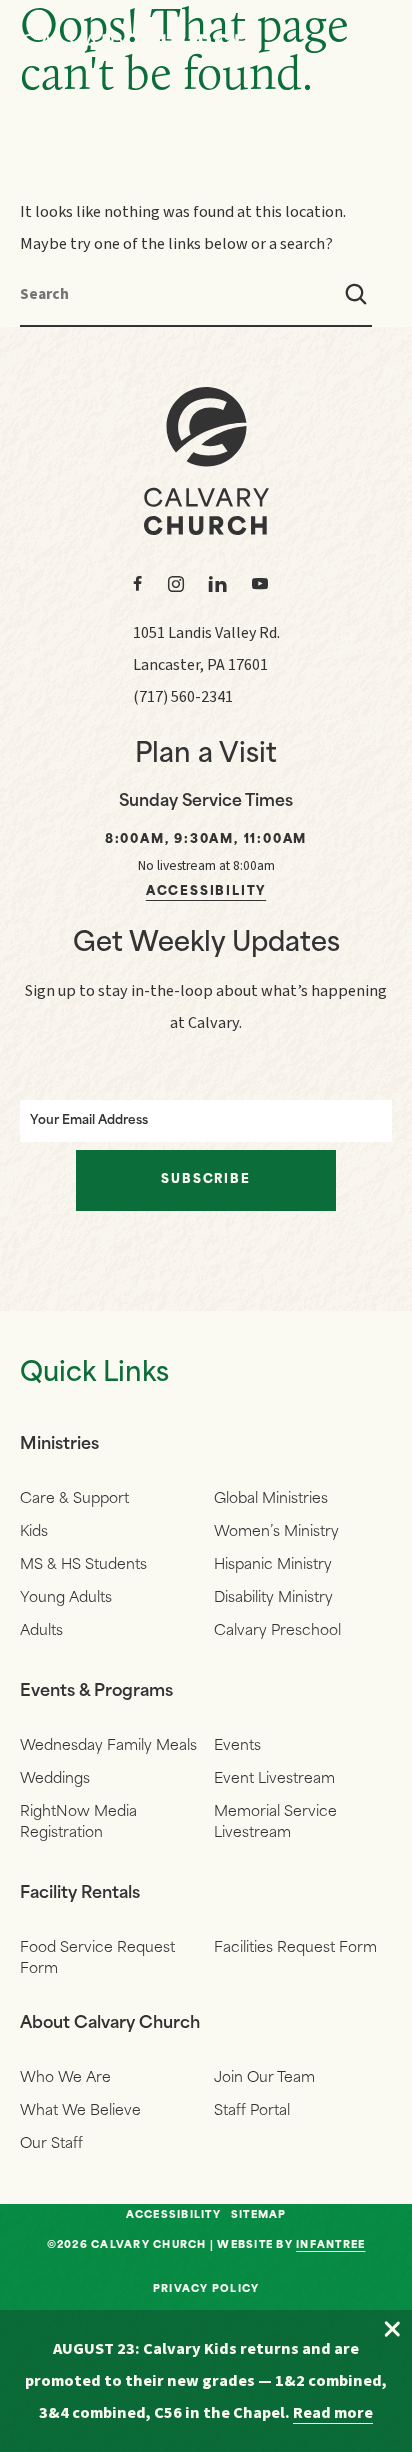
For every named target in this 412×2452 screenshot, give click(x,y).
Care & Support (74, 1499)
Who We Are (65, 2078)
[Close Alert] (392, 2330)
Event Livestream (274, 1779)
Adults (41, 1631)
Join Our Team (264, 2078)
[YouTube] (260, 584)
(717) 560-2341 (183, 697)
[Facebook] (138, 584)
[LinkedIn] (218, 584)
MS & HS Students (83, 1565)
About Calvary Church (110, 2024)
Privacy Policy (206, 2289)
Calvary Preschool (277, 1631)
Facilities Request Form (295, 1948)
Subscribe (205, 1180)
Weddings (55, 1779)
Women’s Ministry (276, 1532)
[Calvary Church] (135, 42)
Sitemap (259, 2216)
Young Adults (66, 1598)
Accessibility (206, 892)
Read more (333, 2413)
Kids (34, 1532)
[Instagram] (176, 584)
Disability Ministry (273, 1598)
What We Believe (80, 2111)
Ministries (59, 1445)
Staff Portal (252, 2111)
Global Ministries (271, 1499)
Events (237, 1746)
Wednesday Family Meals (108, 1746)
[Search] (356, 294)
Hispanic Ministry (273, 1565)
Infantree (330, 2245)
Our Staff (51, 2144)
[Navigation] (372, 42)
